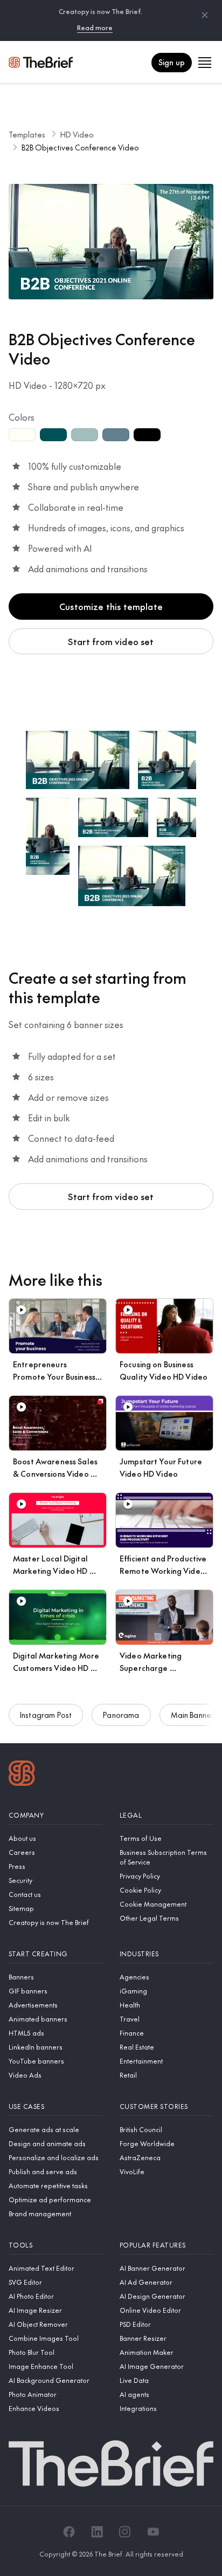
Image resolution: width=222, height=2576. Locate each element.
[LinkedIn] (97, 2532)
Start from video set (111, 641)
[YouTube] (153, 2532)
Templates (27, 134)
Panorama (121, 1715)
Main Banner (193, 1715)
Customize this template (111, 606)
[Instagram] (125, 2532)
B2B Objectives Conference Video (80, 147)
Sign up (172, 62)
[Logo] (22, 1775)
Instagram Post (46, 1715)
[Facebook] (69, 2532)
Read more (95, 28)
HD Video (77, 134)
